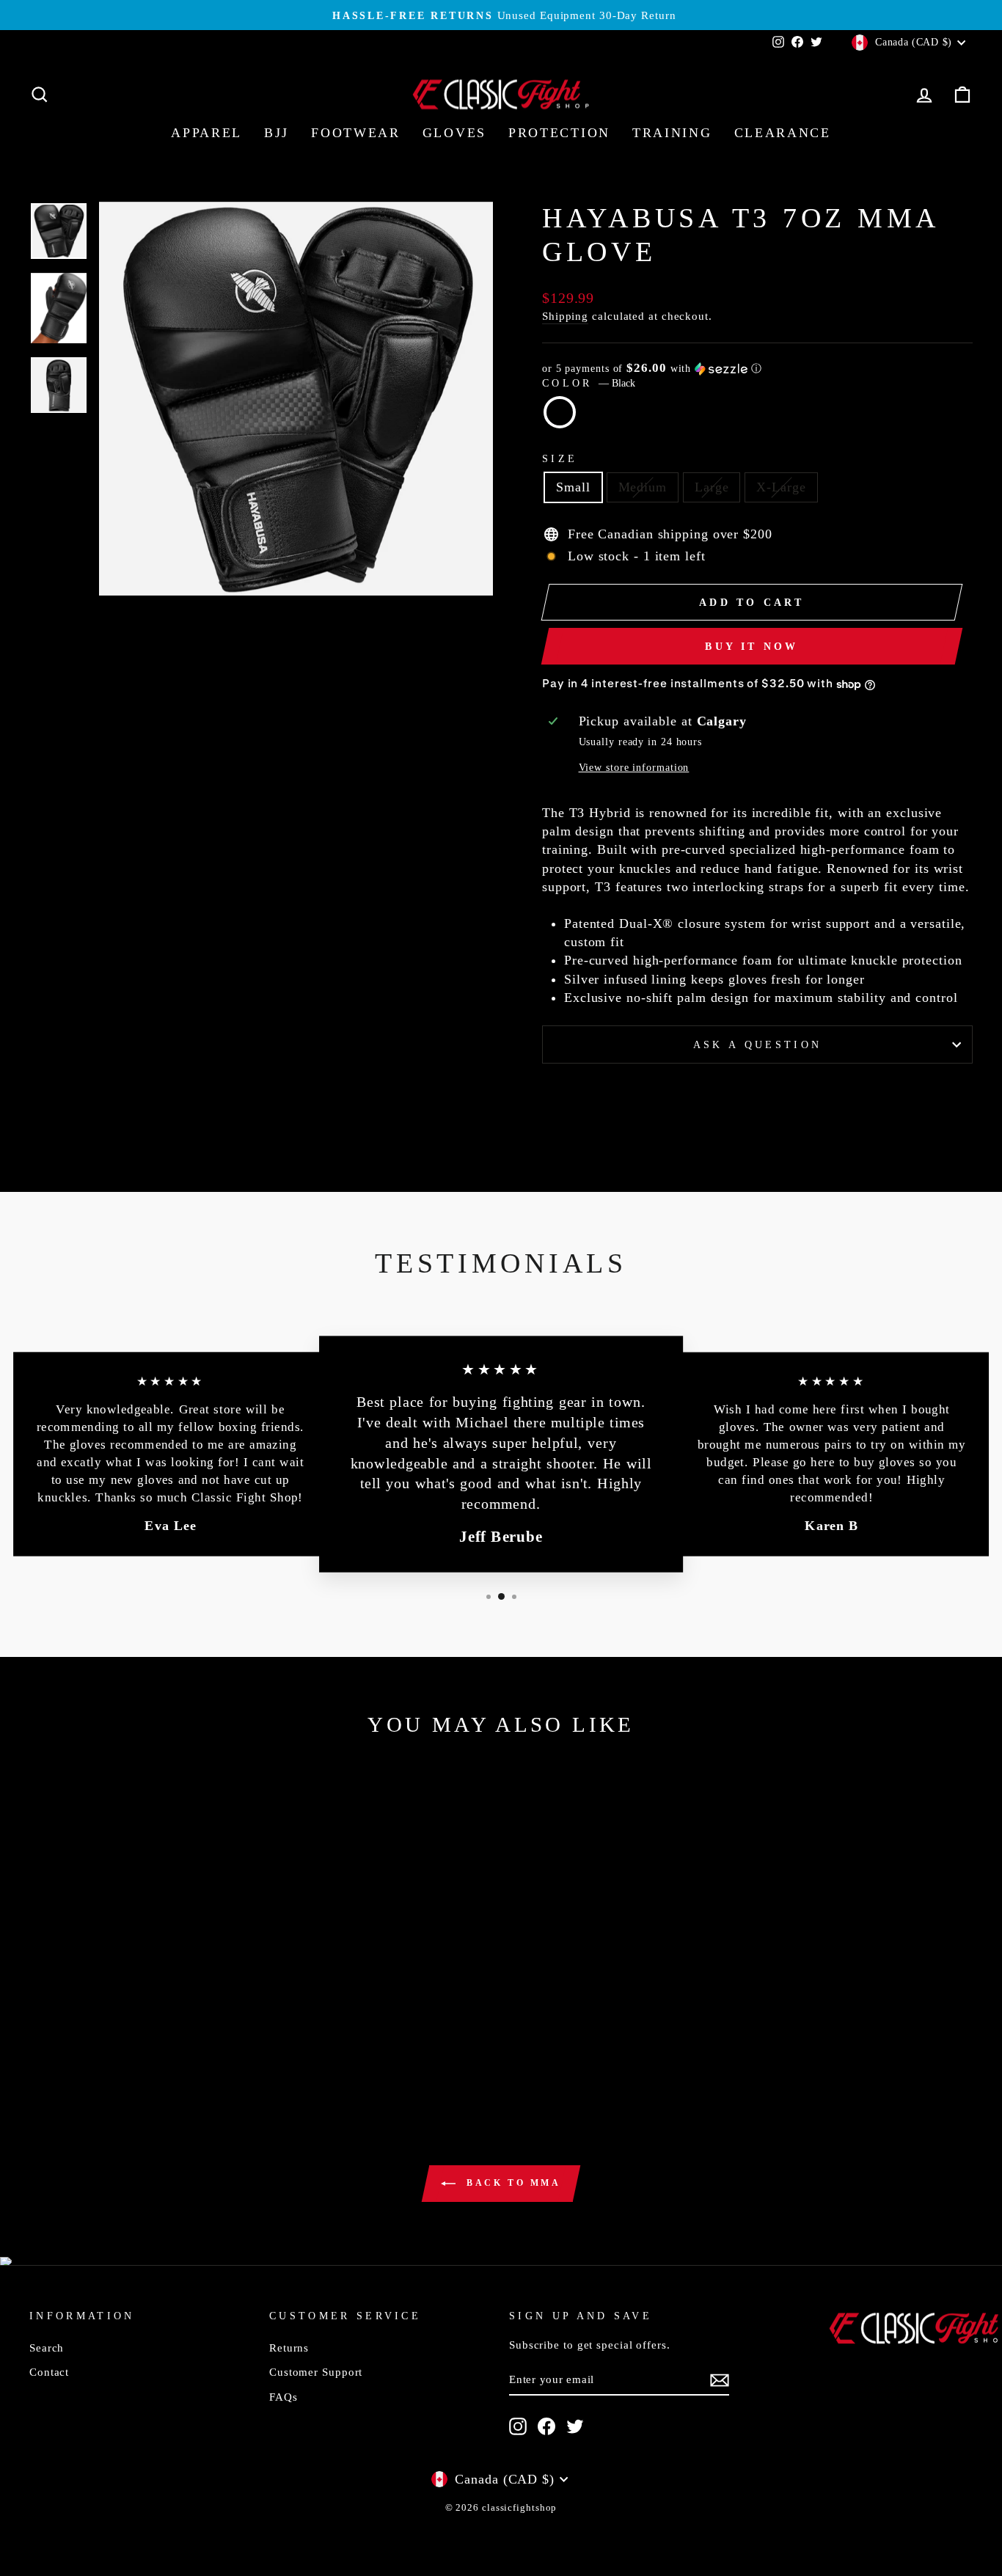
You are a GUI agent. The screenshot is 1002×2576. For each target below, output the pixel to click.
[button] (757, 369)
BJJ (277, 133)
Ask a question (757, 1044)
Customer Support (316, 2372)
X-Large (781, 487)
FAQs (284, 2397)
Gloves (454, 133)
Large (712, 487)
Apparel (206, 133)
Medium (643, 487)
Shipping (565, 316)
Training (672, 133)
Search (47, 2348)
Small (573, 487)
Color (589, 383)
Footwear (356, 133)
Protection (559, 133)
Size (560, 458)
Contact (49, 2372)
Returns (289, 2348)
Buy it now (751, 647)
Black (560, 412)
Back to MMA (511, 2183)
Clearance (783, 133)
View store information (634, 767)
